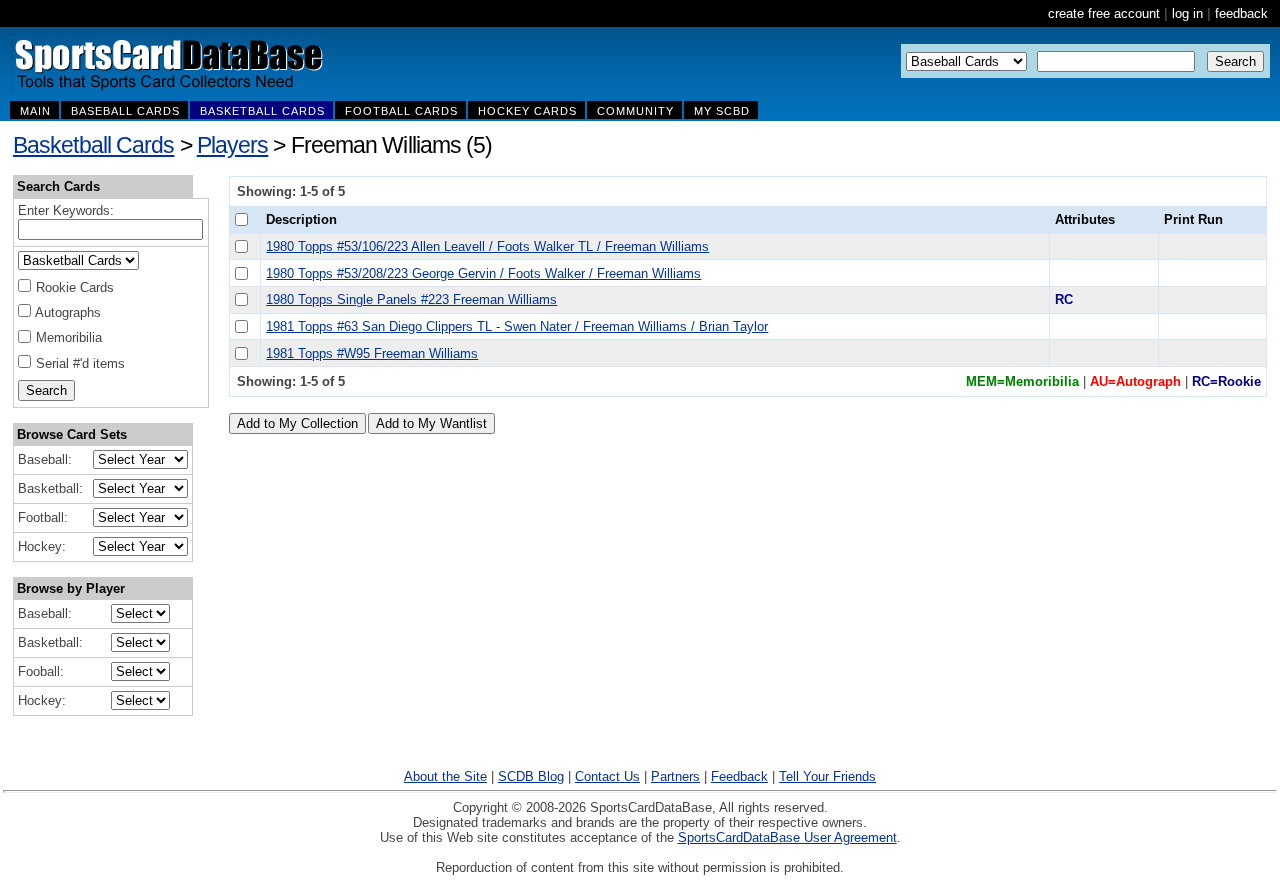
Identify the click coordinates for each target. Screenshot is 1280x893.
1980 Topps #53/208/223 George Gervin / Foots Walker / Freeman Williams (483, 273)
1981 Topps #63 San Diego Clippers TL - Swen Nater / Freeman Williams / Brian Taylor (517, 326)
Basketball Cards (93, 145)
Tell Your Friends (827, 776)
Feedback (739, 776)
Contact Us (607, 776)
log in (1187, 13)
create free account (1104, 13)
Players (233, 145)
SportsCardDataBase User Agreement (787, 837)
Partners (675, 776)
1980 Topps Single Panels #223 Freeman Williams (411, 299)
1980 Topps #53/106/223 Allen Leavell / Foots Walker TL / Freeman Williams (487, 246)
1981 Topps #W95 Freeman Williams (372, 353)
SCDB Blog (531, 776)
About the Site (445, 776)
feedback (1241, 13)
